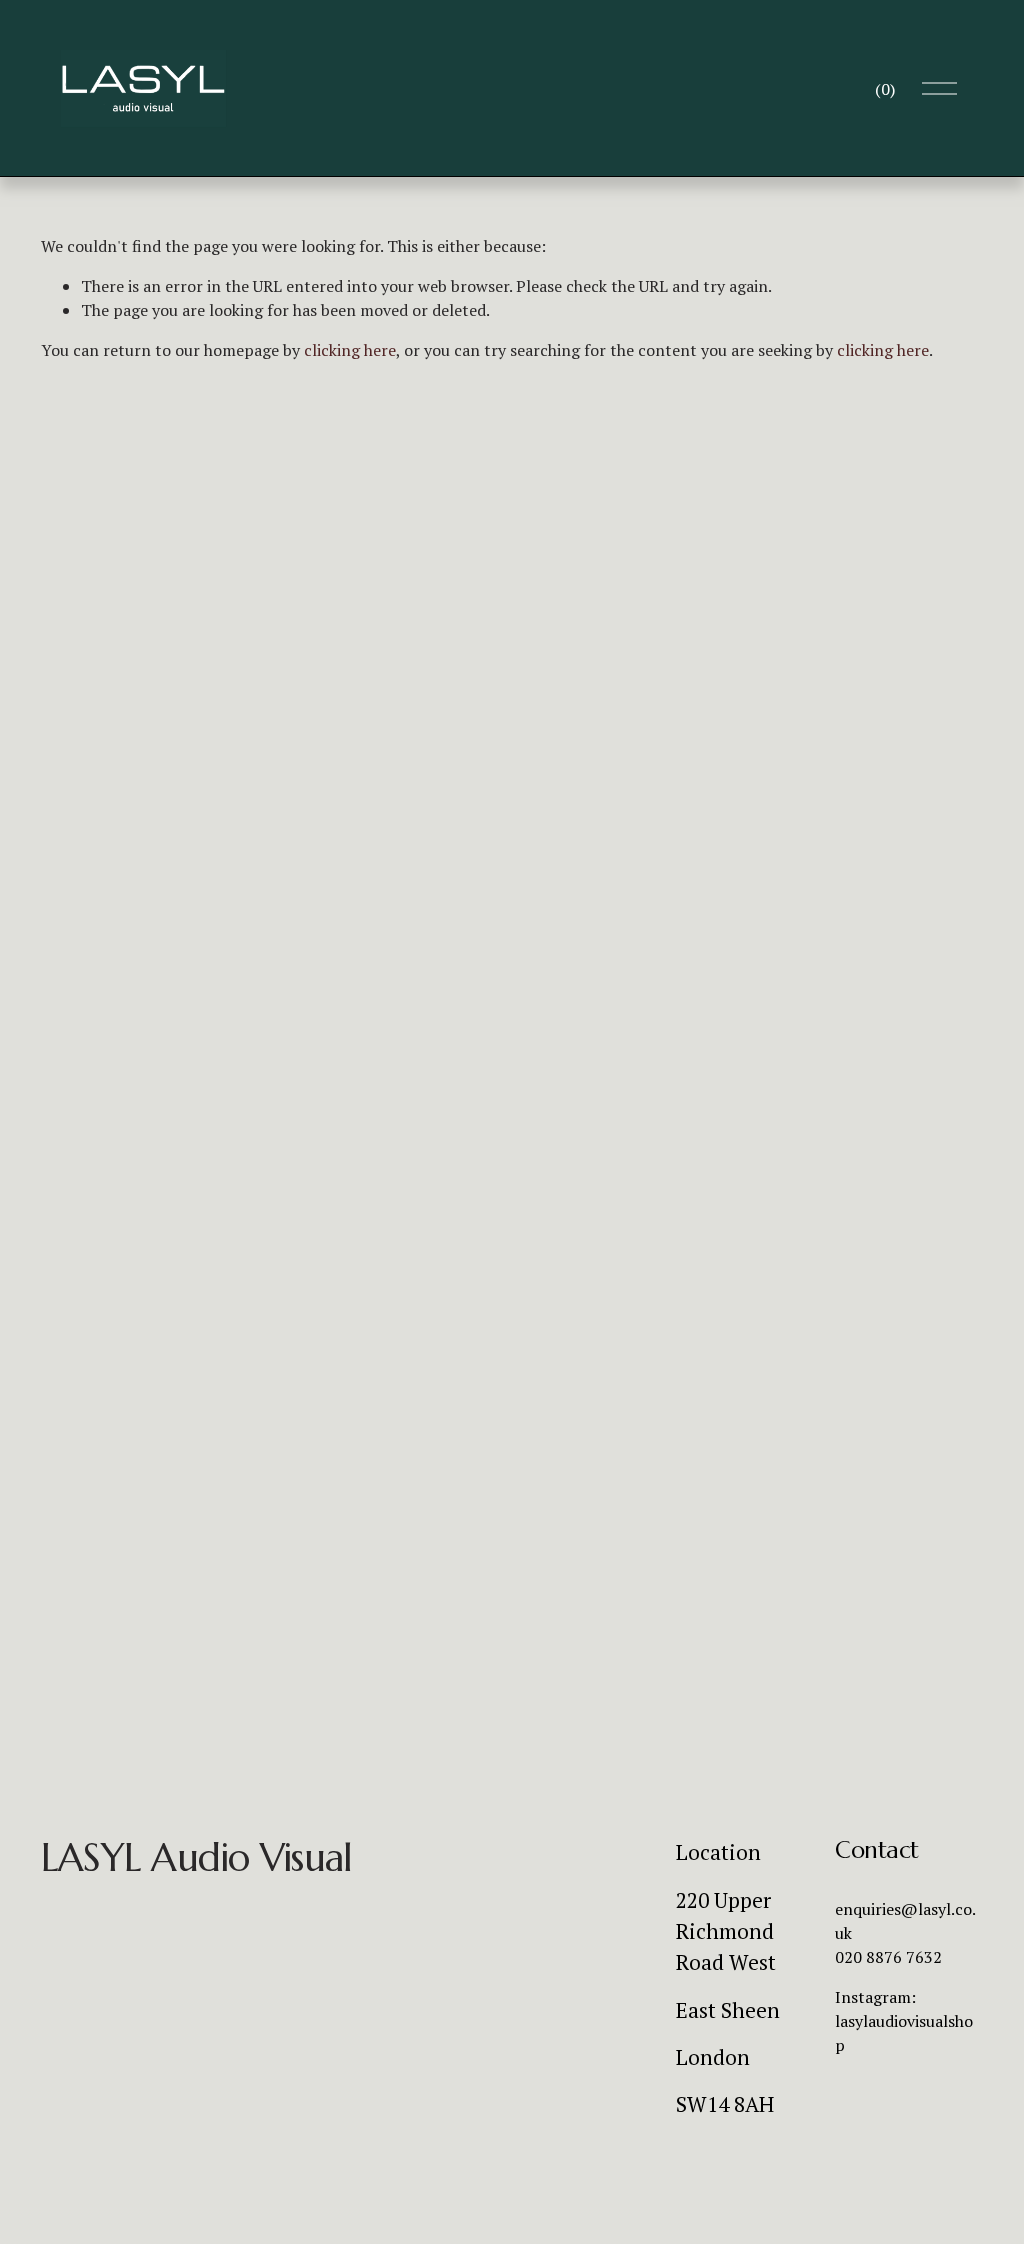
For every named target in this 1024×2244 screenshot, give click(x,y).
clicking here (350, 350)
